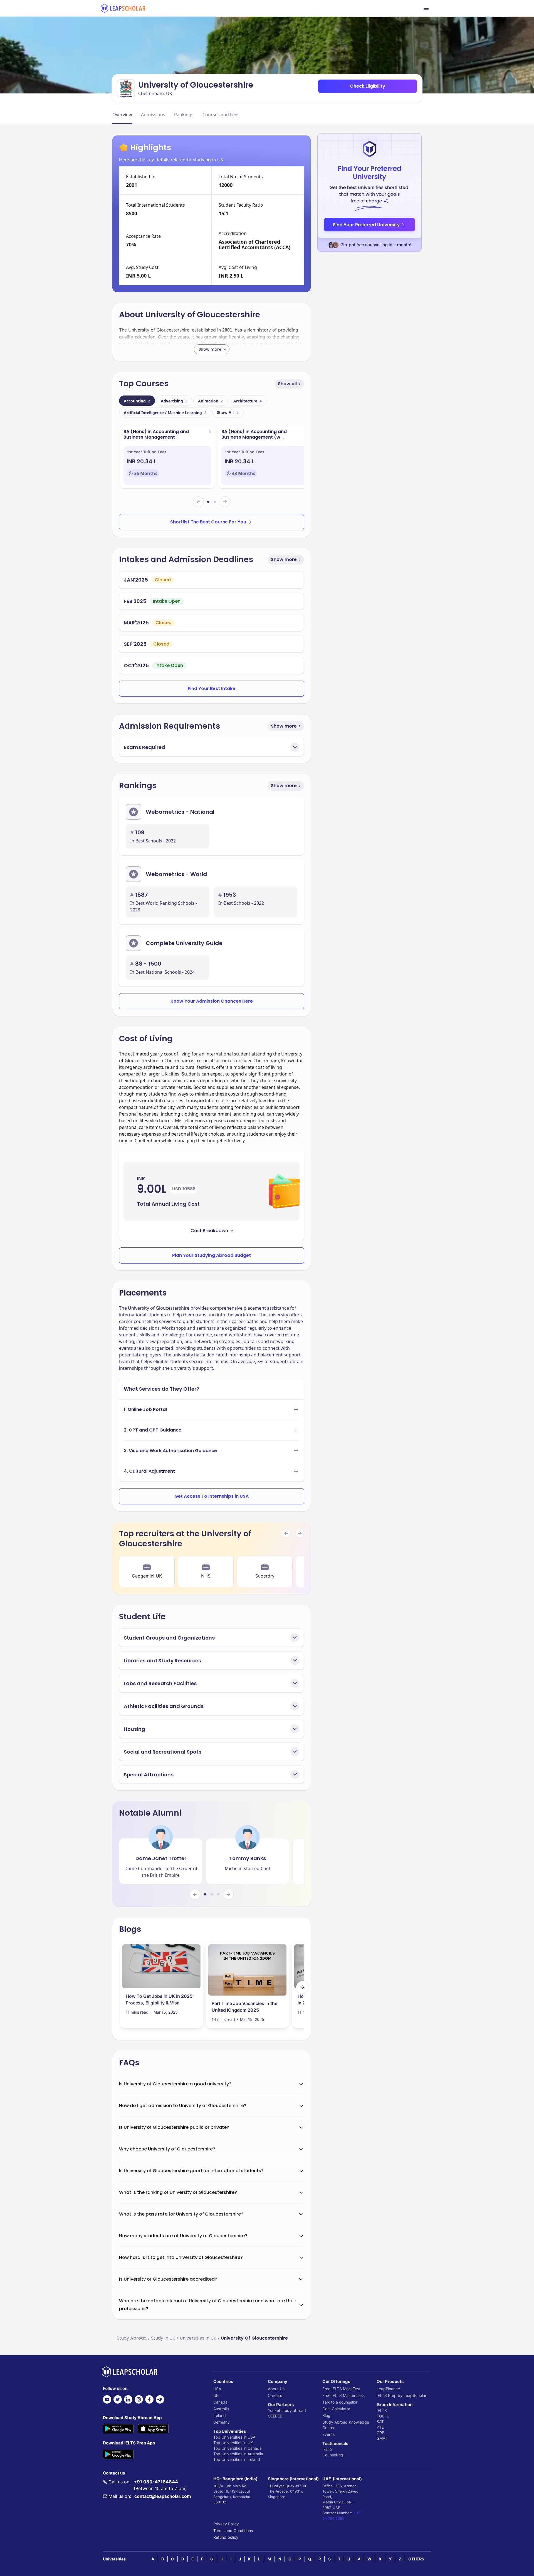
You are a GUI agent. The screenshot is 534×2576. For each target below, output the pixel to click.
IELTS (327, 2449)
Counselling (333, 2455)
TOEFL (383, 2416)
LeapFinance (388, 2389)
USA (217, 2389)
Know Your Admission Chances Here (212, 1001)
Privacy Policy (226, 2524)
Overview (122, 115)
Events (328, 2434)
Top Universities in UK (233, 2443)
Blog (326, 2415)
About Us (276, 2389)
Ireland (220, 2415)
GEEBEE (275, 2416)
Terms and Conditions (233, 2531)
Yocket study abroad (287, 2410)
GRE (380, 2433)
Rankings (184, 115)
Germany (222, 2422)
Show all (287, 384)
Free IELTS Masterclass (343, 2395)
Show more (284, 559)
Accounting (137, 401)
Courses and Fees (221, 115)
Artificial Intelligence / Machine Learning (165, 413)
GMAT (382, 2438)
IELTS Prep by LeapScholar (401, 2395)
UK (216, 2395)
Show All (225, 412)
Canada (220, 2402)
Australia (221, 2409)
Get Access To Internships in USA (212, 1496)
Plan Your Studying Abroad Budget (212, 1255)
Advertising (174, 401)
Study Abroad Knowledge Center (346, 2425)
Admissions (153, 115)
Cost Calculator (336, 2409)
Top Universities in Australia (238, 2454)
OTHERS (416, 2559)
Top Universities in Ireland (237, 2459)
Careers (275, 2395)
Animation (210, 401)
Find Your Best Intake (212, 689)
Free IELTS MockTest (341, 2389)
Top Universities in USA (234, 2437)
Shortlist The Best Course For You (208, 522)
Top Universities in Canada (238, 2448)
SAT (380, 2422)
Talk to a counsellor (340, 2402)
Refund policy (226, 2537)
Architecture (248, 401)
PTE (380, 2427)
